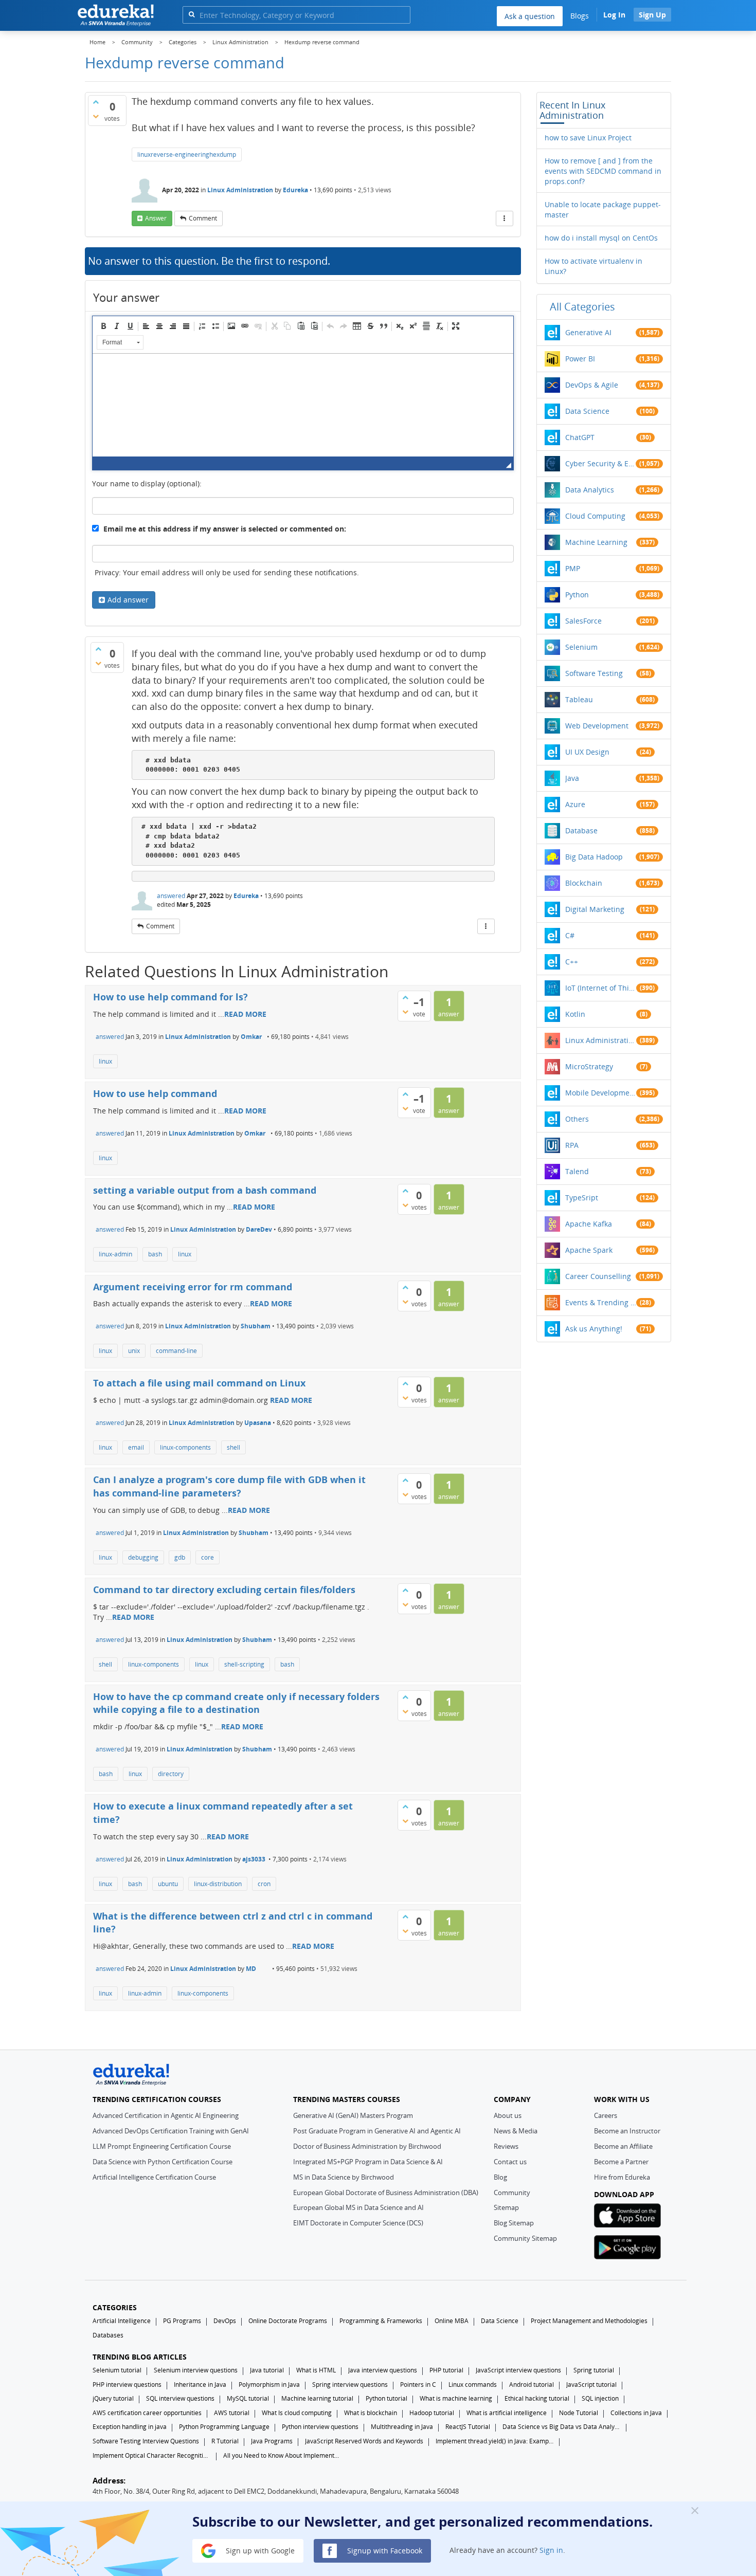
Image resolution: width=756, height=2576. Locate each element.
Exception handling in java (130, 2427)
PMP (573, 568)
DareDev (259, 1229)
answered (171, 896)
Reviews (506, 2146)
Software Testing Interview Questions (146, 2441)
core (208, 1557)
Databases (108, 2335)
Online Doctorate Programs (288, 2321)
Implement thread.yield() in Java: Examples (495, 2441)
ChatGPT (580, 437)
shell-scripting (244, 1664)
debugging (143, 1557)
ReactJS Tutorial (468, 2427)
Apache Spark (589, 1250)
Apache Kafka (589, 1224)
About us (508, 2115)
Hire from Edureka (622, 2177)
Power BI (580, 359)
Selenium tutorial (117, 2370)
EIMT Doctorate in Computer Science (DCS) (358, 2223)
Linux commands (473, 2385)
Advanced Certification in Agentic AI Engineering (166, 2115)
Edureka (295, 190)
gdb (180, 1557)
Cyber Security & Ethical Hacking (601, 463)
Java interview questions (383, 2370)
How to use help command (155, 1093)
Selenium (581, 647)
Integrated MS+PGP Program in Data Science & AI (368, 2162)
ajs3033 (254, 1859)
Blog (500, 2177)
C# (570, 935)
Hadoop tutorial (432, 2413)
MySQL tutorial (248, 2398)
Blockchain (584, 883)
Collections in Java (636, 2413)
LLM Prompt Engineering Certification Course (162, 2146)
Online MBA (452, 2321)
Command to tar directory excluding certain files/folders (224, 1590)
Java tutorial (267, 2370)
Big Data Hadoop (594, 857)
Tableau (579, 699)
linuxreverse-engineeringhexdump (187, 154)
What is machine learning (456, 2398)
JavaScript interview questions (518, 2370)
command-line (176, 1351)
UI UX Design (587, 752)
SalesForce (583, 621)
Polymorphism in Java (269, 2385)
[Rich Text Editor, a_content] (303, 405)
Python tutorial (386, 2398)
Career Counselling (598, 1276)
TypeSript (582, 1198)
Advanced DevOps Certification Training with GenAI (171, 2131)
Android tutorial (532, 2385)
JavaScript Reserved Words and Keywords (364, 2441)
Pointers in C (418, 2385)
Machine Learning (596, 542)
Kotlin (575, 1014)
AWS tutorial (232, 2413)
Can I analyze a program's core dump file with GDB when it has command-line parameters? (229, 1486)
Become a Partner (621, 2162)
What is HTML (316, 2370)
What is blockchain (371, 2413)
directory (171, 1774)
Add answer (128, 600)
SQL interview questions (180, 2398)
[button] (103, 326)
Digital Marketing (595, 909)
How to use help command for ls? (170, 997)
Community (512, 2193)
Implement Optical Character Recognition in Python (152, 2455)
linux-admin (115, 1254)
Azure (575, 804)
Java (572, 778)
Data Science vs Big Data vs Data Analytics (562, 2427)
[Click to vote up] (96, 102)
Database (581, 830)
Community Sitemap (525, 2238)
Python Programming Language (224, 2427)
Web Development (597, 726)
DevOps (225, 2321)
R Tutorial (225, 2441)
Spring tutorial (594, 2370)
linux (105, 1061)
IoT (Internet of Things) (601, 988)
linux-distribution (218, 1884)
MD (251, 1969)
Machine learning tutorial (317, 2398)
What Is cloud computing (297, 2413)
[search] (192, 14)
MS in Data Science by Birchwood (344, 2177)
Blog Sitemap (514, 2223)
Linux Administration (240, 190)
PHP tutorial (446, 2370)
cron (264, 1884)
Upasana (258, 1423)
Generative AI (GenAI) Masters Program (353, 2115)
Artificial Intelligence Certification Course (154, 2177)
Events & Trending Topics (601, 1302)
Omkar (251, 1037)
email (136, 1447)
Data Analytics (590, 490)
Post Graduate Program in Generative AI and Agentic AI (377, 2131)
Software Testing (594, 673)
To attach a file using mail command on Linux (199, 1383)
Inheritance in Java (200, 2385)
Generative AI (588, 332)
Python (577, 595)
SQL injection (600, 2398)
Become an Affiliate (623, 2146)
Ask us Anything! (594, 1329)
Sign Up (652, 15)
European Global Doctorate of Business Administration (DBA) (386, 2193)
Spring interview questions (350, 2385)
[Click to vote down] (96, 116)
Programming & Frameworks (381, 2321)
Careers (606, 2115)
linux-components (185, 1447)
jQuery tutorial (113, 2398)
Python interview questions (320, 2427)
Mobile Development (601, 1093)
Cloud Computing (595, 516)
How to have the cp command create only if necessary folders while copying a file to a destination (236, 1703)
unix (134, 1351)
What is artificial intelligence (507, 2413)
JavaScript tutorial (591, 2385)
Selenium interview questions (196, 2370)
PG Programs (182, 2321)
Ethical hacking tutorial (537, 2398)
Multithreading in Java (402, 2427)
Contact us (510, 2162)
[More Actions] (505, 218)
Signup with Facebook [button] (384, 2550)
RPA (572, 1145)
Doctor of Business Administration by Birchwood (367, 2146)
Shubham (256, 1326)
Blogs (580, 16)
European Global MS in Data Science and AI (358, 2207)
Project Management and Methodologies (589, 2321)
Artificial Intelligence (122, 2321)
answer (156, 218)
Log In (614, 15)
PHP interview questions (127, 2385)
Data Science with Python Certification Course (163, 2162)
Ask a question (530, 16)
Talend (577, 1171)
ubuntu (168, 1884)
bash (155, 1254)
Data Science (587, 411)
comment (203, 218)
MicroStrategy (589, 1066)
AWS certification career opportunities (147, 2413)
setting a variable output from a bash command (205, 1190)
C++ (572, 962)
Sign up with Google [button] (259, 2550)
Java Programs (272, 2441)
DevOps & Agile (592, 385)
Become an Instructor (627, 2131)
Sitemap (506, 2207)
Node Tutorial (579, 2413)
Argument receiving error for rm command (193, 1287)
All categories (582, 307)
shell (233, 1447)
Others (577, 1119)
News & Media (516, 2131)
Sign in (551, 2550)
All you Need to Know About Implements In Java (282, 2455)
